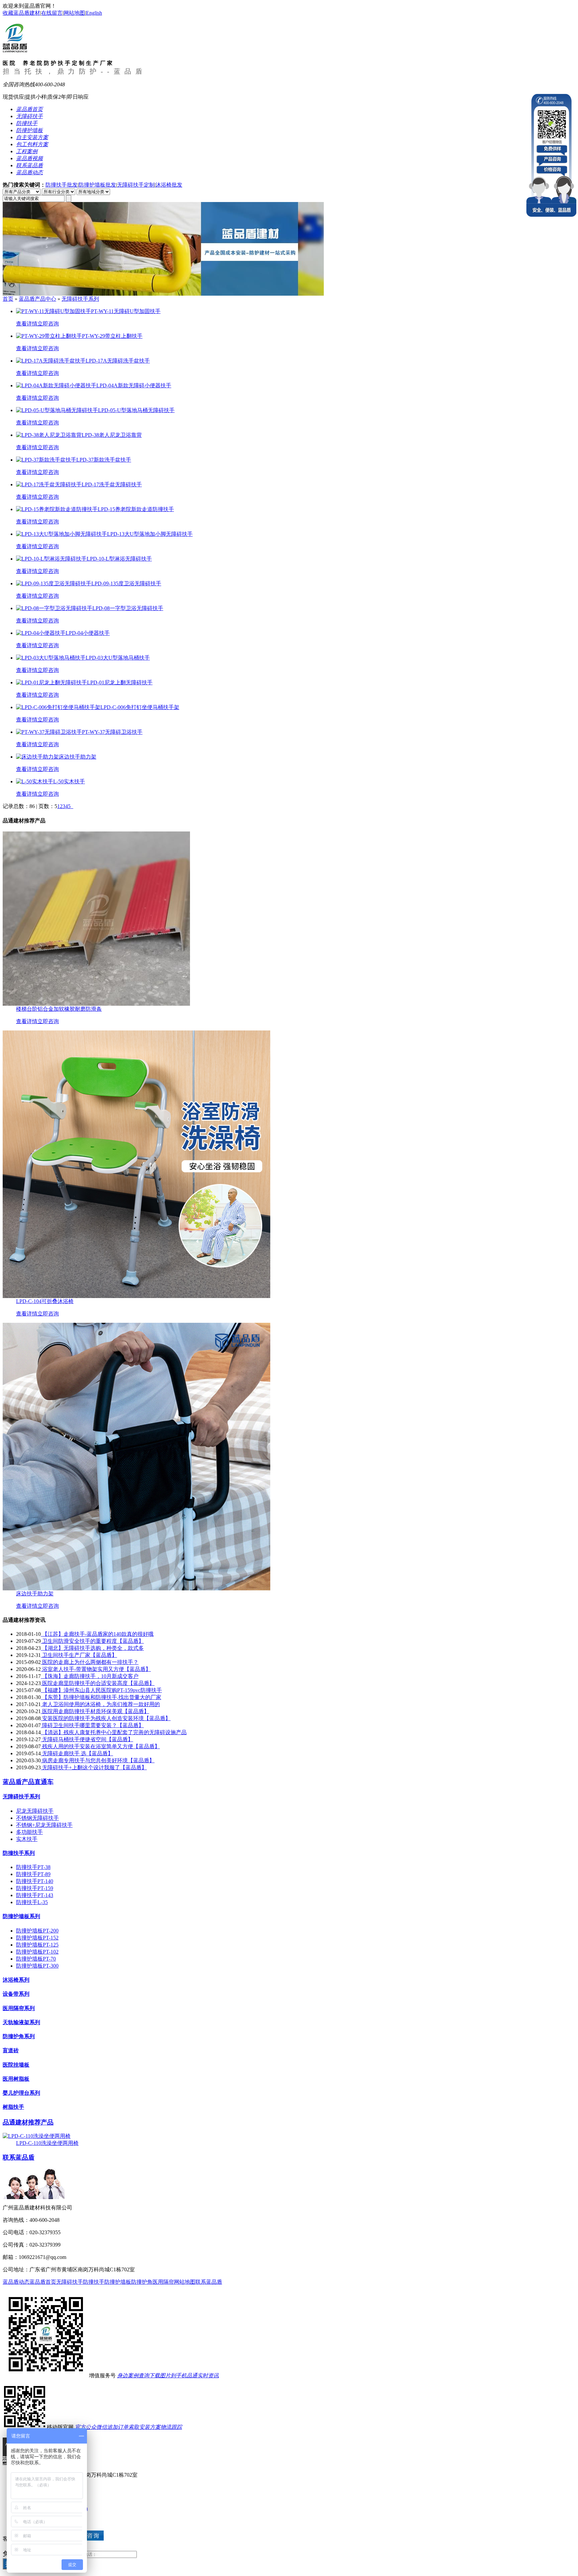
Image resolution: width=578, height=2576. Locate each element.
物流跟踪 (171, 2427)
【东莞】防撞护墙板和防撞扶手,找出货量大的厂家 (101, 1697)
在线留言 (52, 13)
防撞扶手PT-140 (35, 1881)
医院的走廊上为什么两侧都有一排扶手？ (90, 1662)
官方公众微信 (91, 2427)
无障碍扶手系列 (80, 299)
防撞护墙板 (118, 2282)
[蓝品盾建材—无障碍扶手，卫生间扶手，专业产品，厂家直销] (163, 294)
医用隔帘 (163, 2282)
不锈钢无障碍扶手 (37, 1818)
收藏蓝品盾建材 (21, 13)
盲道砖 (11, 2050)
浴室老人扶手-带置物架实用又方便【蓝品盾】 (96, 1669)
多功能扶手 (29, 1832)
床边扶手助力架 (35, 1594)
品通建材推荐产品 (28, 2122)
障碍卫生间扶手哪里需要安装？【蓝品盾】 (92, 1725)
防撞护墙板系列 (21, 1916)
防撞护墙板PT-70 (36, 1959)
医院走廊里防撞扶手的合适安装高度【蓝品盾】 (98, 1683)
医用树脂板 (16, 2079)
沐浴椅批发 (169, 185)
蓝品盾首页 (43, 2282)
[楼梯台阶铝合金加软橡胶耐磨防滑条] (96, 1004)
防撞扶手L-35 (32, 1902)
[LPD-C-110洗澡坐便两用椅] (37, 2136)
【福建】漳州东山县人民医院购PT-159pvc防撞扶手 (101, 1690)
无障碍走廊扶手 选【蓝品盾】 (77, 1753)
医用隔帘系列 (19, 2008)
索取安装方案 (144, 2427)
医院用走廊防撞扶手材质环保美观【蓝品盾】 (95, 1711)
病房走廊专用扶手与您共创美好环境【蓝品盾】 (98, 1760)
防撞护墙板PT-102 (37, 1952)
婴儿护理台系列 (21, 2093)
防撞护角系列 (19, 2036)
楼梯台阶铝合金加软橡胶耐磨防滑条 (59, 1009)
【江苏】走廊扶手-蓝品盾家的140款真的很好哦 (97, 1634)
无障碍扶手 (70, 2282)
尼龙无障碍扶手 (35, 1811)
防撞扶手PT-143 (35, 1895)
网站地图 (74, 13)
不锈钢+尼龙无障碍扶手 (44, 1825)
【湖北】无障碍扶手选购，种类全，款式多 (92, 1648)
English (94, 13)
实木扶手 (27, 1839)
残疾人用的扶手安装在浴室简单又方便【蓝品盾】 (100, 1746)
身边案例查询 (133, 2375)
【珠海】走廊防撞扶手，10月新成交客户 (90, 1676)
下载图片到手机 (168, 2375)
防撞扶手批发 (62, 185)
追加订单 (118, 2427)
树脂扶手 (13, 2107)
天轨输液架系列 (21, 2022)
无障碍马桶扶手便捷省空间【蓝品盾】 (87, 1739)
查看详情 (27, 324)
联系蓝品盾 (19, 2157)
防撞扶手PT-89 (33, 1874)
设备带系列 (16, 1994)
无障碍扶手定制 (136, 185)
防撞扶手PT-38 (33, 1867)
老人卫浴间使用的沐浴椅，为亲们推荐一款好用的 (100, 1704)
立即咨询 (48, 324)
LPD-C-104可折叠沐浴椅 (45, 1301)
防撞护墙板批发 (97, 185)
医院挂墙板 (16, 2065)
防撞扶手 (94, 2282)
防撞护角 (142, 2282)
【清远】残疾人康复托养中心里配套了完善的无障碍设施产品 (114, 1732)
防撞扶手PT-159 (35, 1888)
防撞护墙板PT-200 (37, 1931)
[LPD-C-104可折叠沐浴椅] (136, 1296)
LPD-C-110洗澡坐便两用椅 (47, 2143)
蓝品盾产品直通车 (28, 1782)
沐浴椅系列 (16, 1980)
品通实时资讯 (203, 2375)
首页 (8, 299)
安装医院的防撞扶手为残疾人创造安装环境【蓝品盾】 (106, 1718)
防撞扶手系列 (19, 1853)
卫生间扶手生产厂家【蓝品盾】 (79, 1655)
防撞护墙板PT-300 (37, 1966)
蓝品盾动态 (16, 2282)
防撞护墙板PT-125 (37, 1945)
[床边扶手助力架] (136, 1589)
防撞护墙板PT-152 (37, 1938)
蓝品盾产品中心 (37, 299)
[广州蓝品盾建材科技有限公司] (15, 49)
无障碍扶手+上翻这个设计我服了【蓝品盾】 (94, 1767)
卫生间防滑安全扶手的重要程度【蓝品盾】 (92, 1641)
